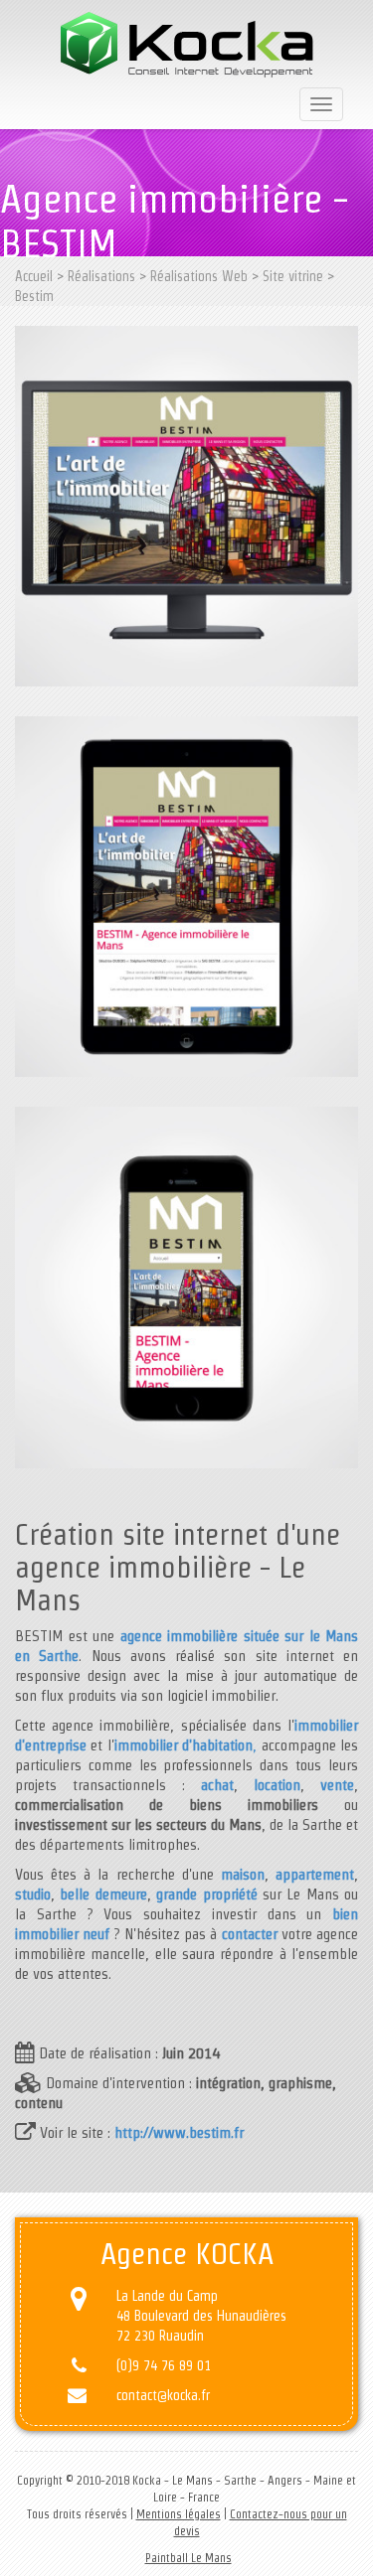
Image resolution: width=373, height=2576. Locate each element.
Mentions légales (179, 2514)
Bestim (34, 296)
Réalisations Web (199, 276)
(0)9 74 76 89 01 (164, 2365)
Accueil (34, 276)
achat (217, 1785)
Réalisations (101, 276)
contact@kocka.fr (163, 2395)
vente (337, 1785)
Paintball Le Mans (188, 2558)
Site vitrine (293, 276)
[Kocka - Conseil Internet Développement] (186, 45)
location (277, 1785)
